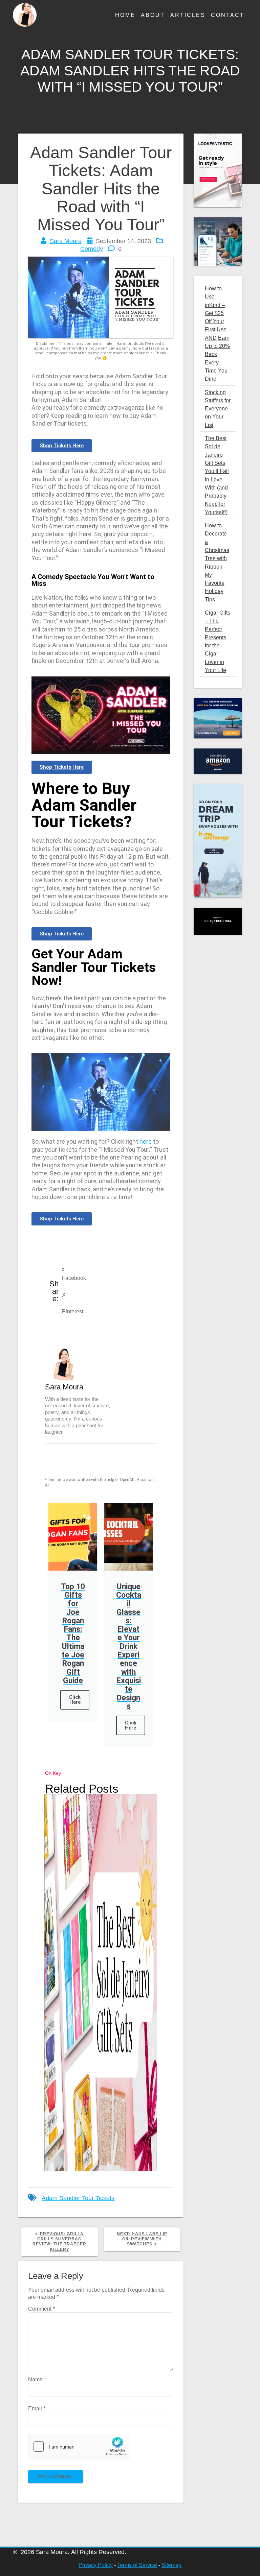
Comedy (92, 249)
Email (37, 2408)
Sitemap (171, 2565)
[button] (109, 1274)
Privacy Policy (96, 2565)
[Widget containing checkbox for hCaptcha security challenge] (79, 2447)
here (146, 1141)
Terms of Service (137, 2565)
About (153, 15)
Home (125, 15)
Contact (228, 15)
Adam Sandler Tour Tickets (78, 2198)
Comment (41, 2309)
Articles (188, 15)
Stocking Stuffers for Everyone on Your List (218, 409)
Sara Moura (66, 241)
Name (37, 2379)
